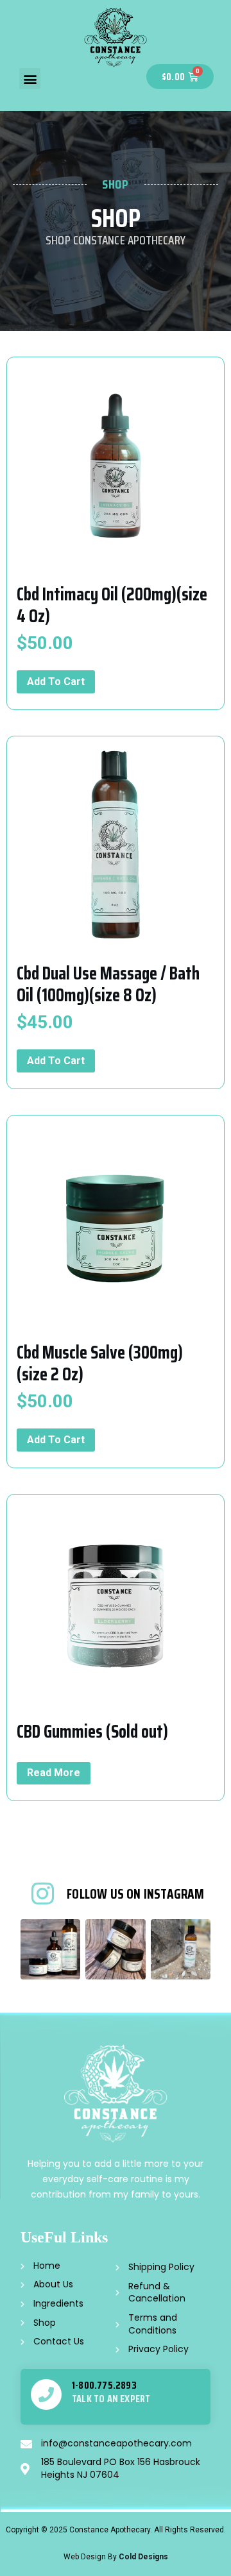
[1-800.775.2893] (46, 2394)
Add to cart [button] (56, 682)
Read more (54, 1773)
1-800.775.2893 (104, 2385)
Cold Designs (143, 2557)
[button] (30, 79)
